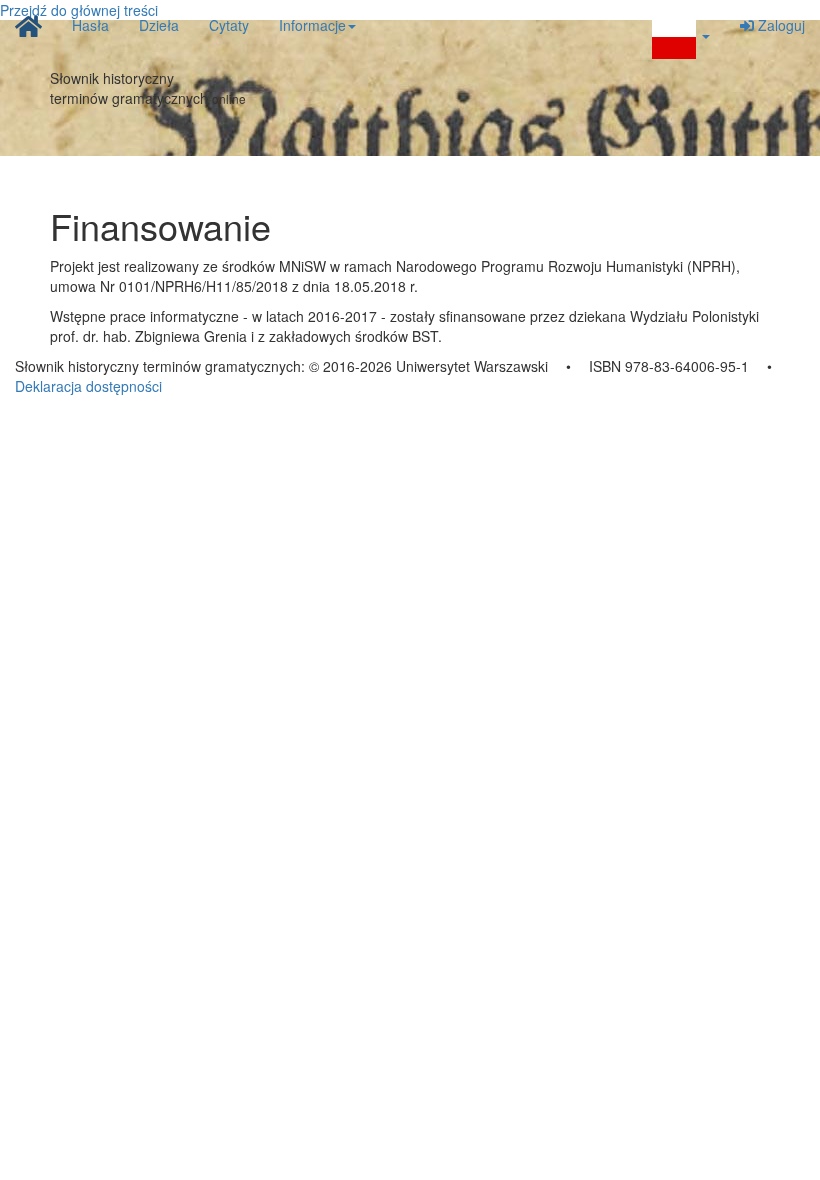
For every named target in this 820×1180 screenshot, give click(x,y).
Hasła (90, 25)
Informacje (312, 25)
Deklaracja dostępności (88, 386)
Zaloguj (779, 25)
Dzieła (159, 25)
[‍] (681, 37)
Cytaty (229, 25)
